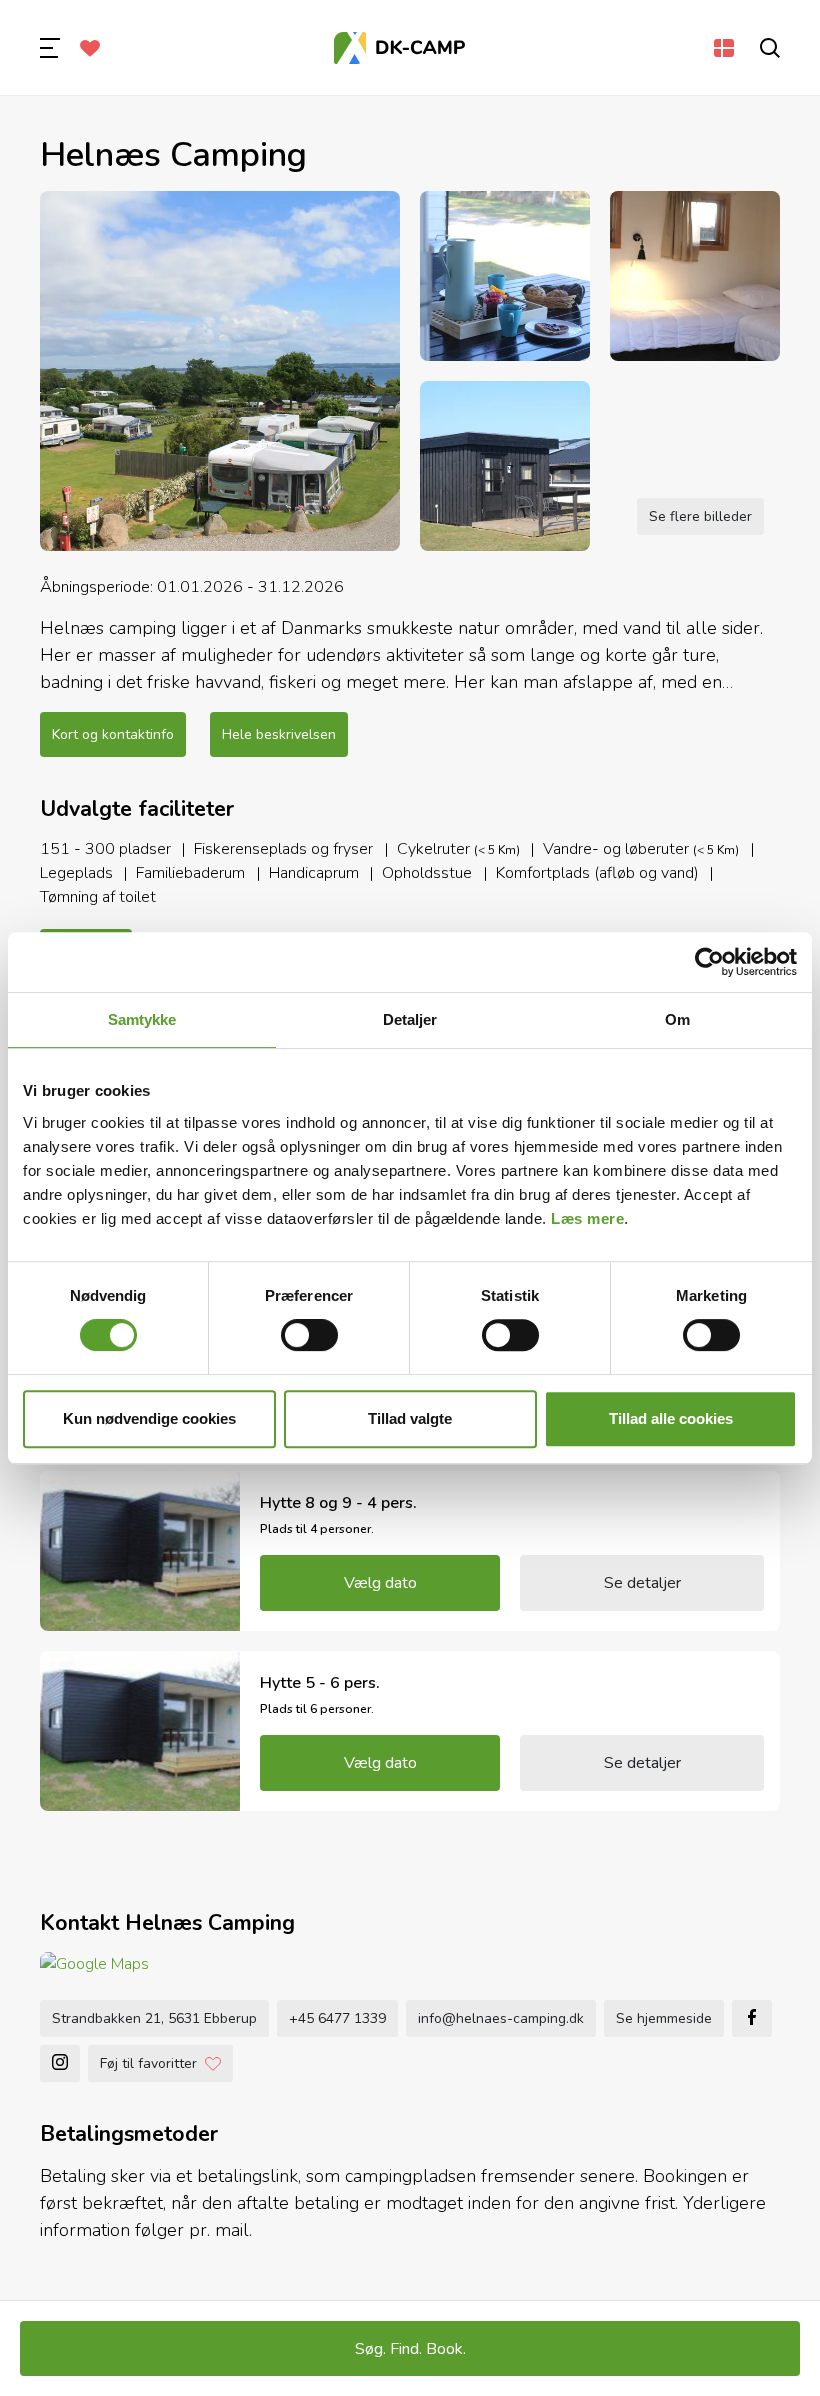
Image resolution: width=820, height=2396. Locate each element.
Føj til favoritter (148, 2063)
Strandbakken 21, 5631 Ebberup (154, 2018)
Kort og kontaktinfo (113, 734)
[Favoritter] (90, 48)
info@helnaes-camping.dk (501, 2018)
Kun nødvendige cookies (149, 1418)
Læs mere (587, 1218)
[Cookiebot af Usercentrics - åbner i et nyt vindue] (709, 962)
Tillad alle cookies (671, 1418)
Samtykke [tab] (142, 1019)
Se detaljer (642, 1583)
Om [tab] (677, 1019)
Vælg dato (380, 1583)
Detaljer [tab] (410, 1019)
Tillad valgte (410, 1418)
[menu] (50, 48)
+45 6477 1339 (337, 2018)
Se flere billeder (700, 516)
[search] (770, 48)
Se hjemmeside (664, 2018)
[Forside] (400, 48)
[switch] (309, 1335)
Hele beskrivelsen (279, 734)
